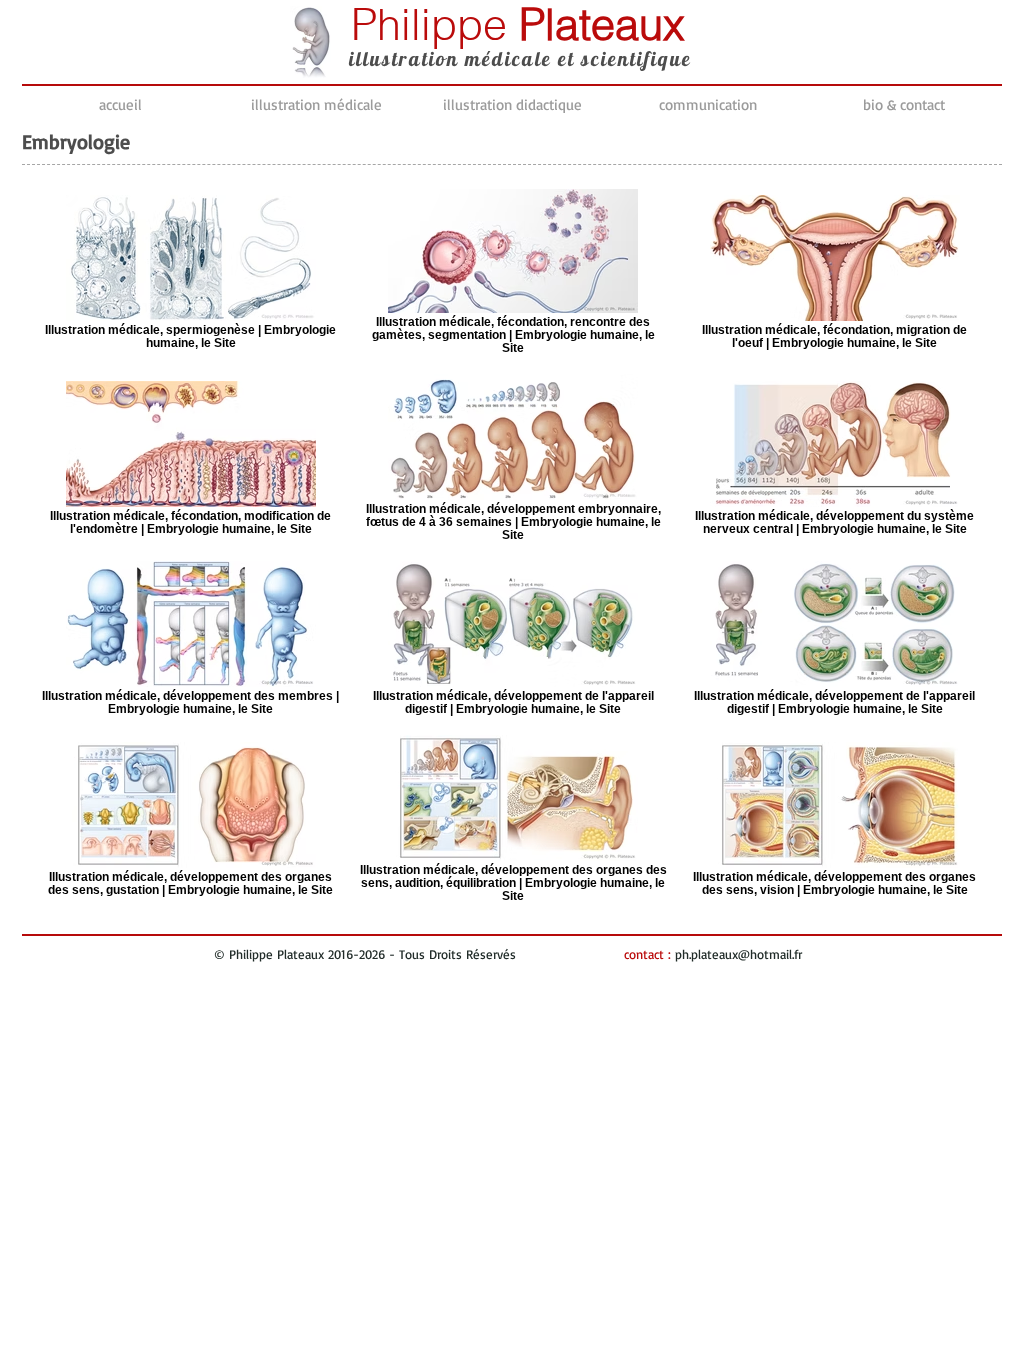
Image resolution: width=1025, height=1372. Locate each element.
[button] (316, 105)
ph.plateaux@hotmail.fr (738, 954)
